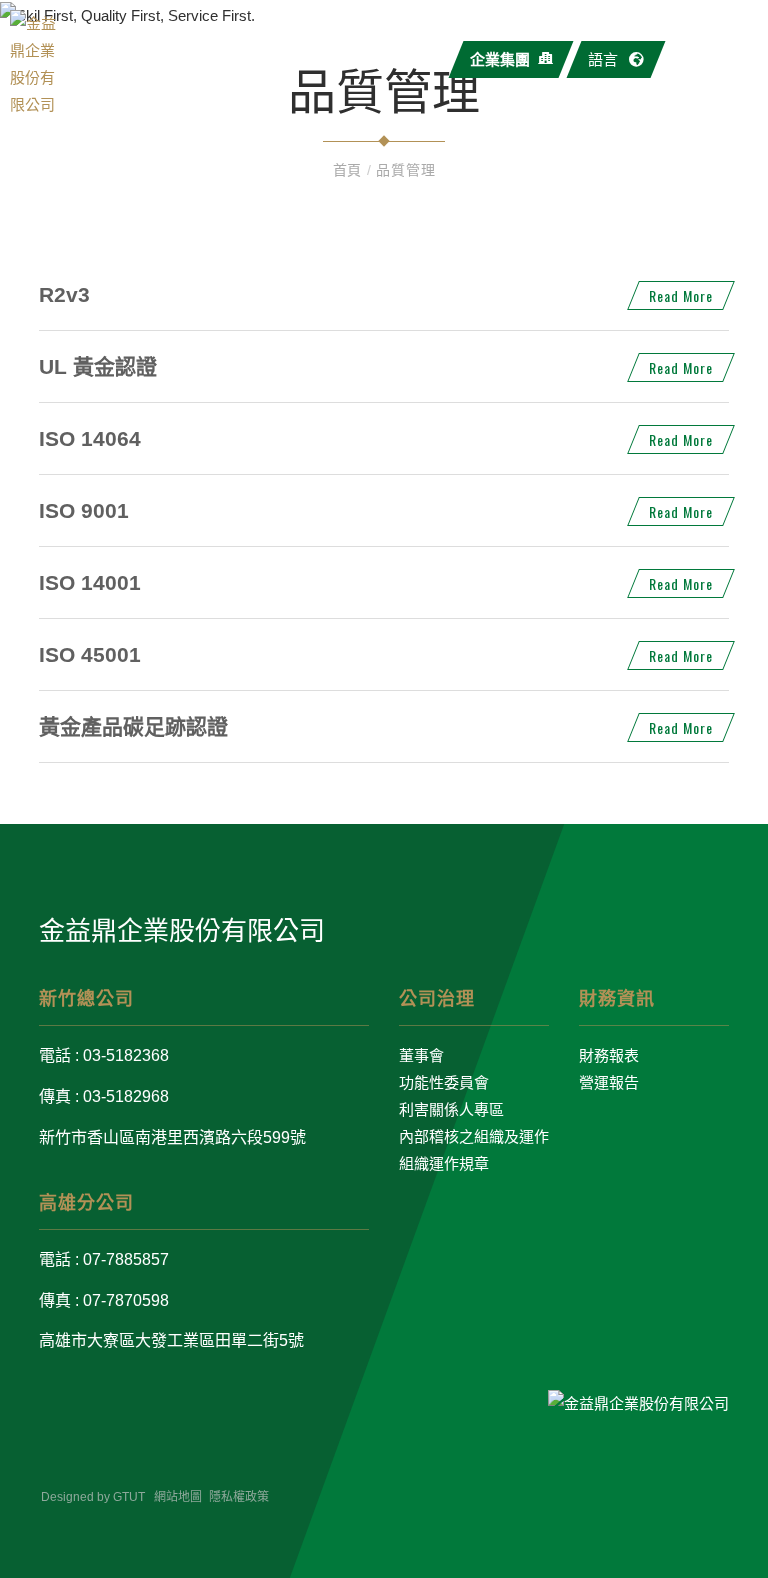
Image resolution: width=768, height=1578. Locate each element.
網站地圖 (178, 1497)
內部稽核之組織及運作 (474, 1136)
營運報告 (609, 1082)
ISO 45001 (90, 654)
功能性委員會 (444, 1082)
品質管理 (405, 170)
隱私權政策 (239, 1497)
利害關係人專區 (451, 1109)
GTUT (129, 1497)
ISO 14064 (90, 438)
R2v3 (64, 294)
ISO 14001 (90, 582)
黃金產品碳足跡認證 (133, 726)
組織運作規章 (444, 1163)
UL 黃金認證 (98, 366)
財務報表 (609, 1055)
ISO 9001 (84, 510)
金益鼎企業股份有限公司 (182, 931)
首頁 (350, 170)
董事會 (421, 1055)
